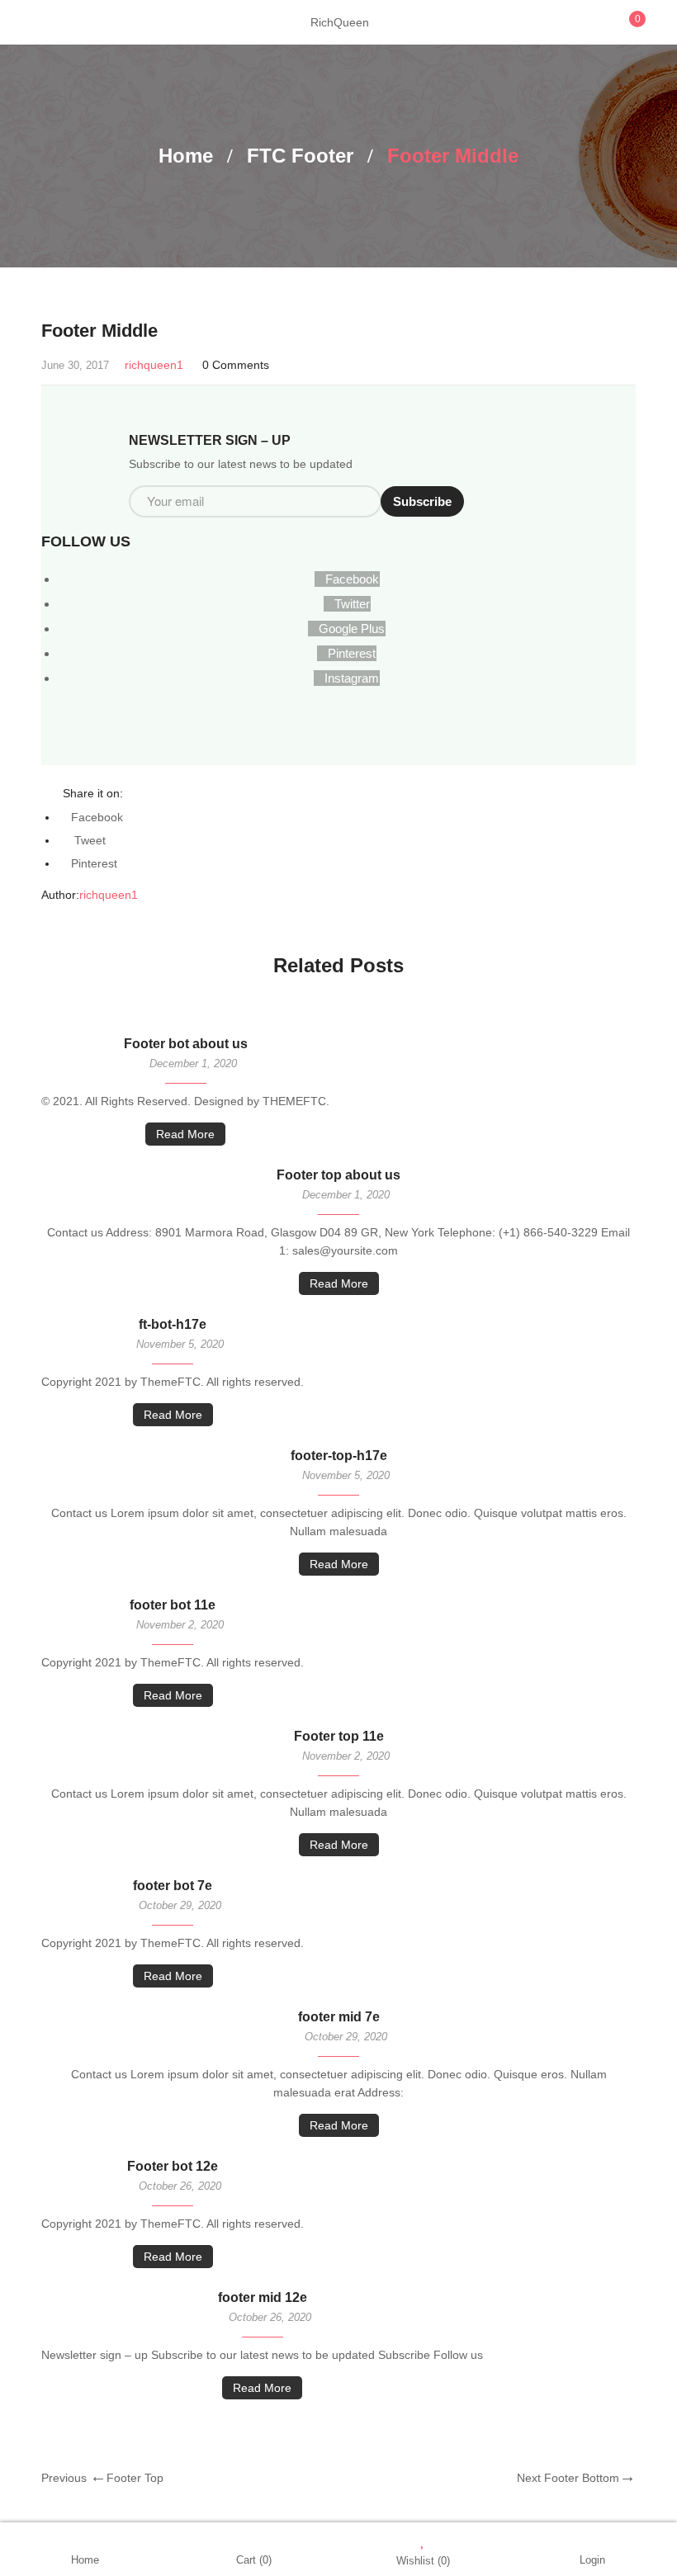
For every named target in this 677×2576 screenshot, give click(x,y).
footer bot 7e (173, 1886)
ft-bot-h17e (173, 1324)
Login (592, 2560)
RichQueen (340, 22)
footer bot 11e (173, 1605)
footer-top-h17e (339, 1456)
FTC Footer (300, 156)
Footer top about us (338, 1175)
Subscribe (422, 501)
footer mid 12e (263, 2297)
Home (186, 156)
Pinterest (94, 863)
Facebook (97, 817)
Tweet (88, 840)
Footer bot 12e (173, 2166)
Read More (185, 1134)
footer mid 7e (339, 2017)
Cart (254, 2560)
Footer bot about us (186, 1044)
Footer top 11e (339, 1736)
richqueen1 (154, 365)
